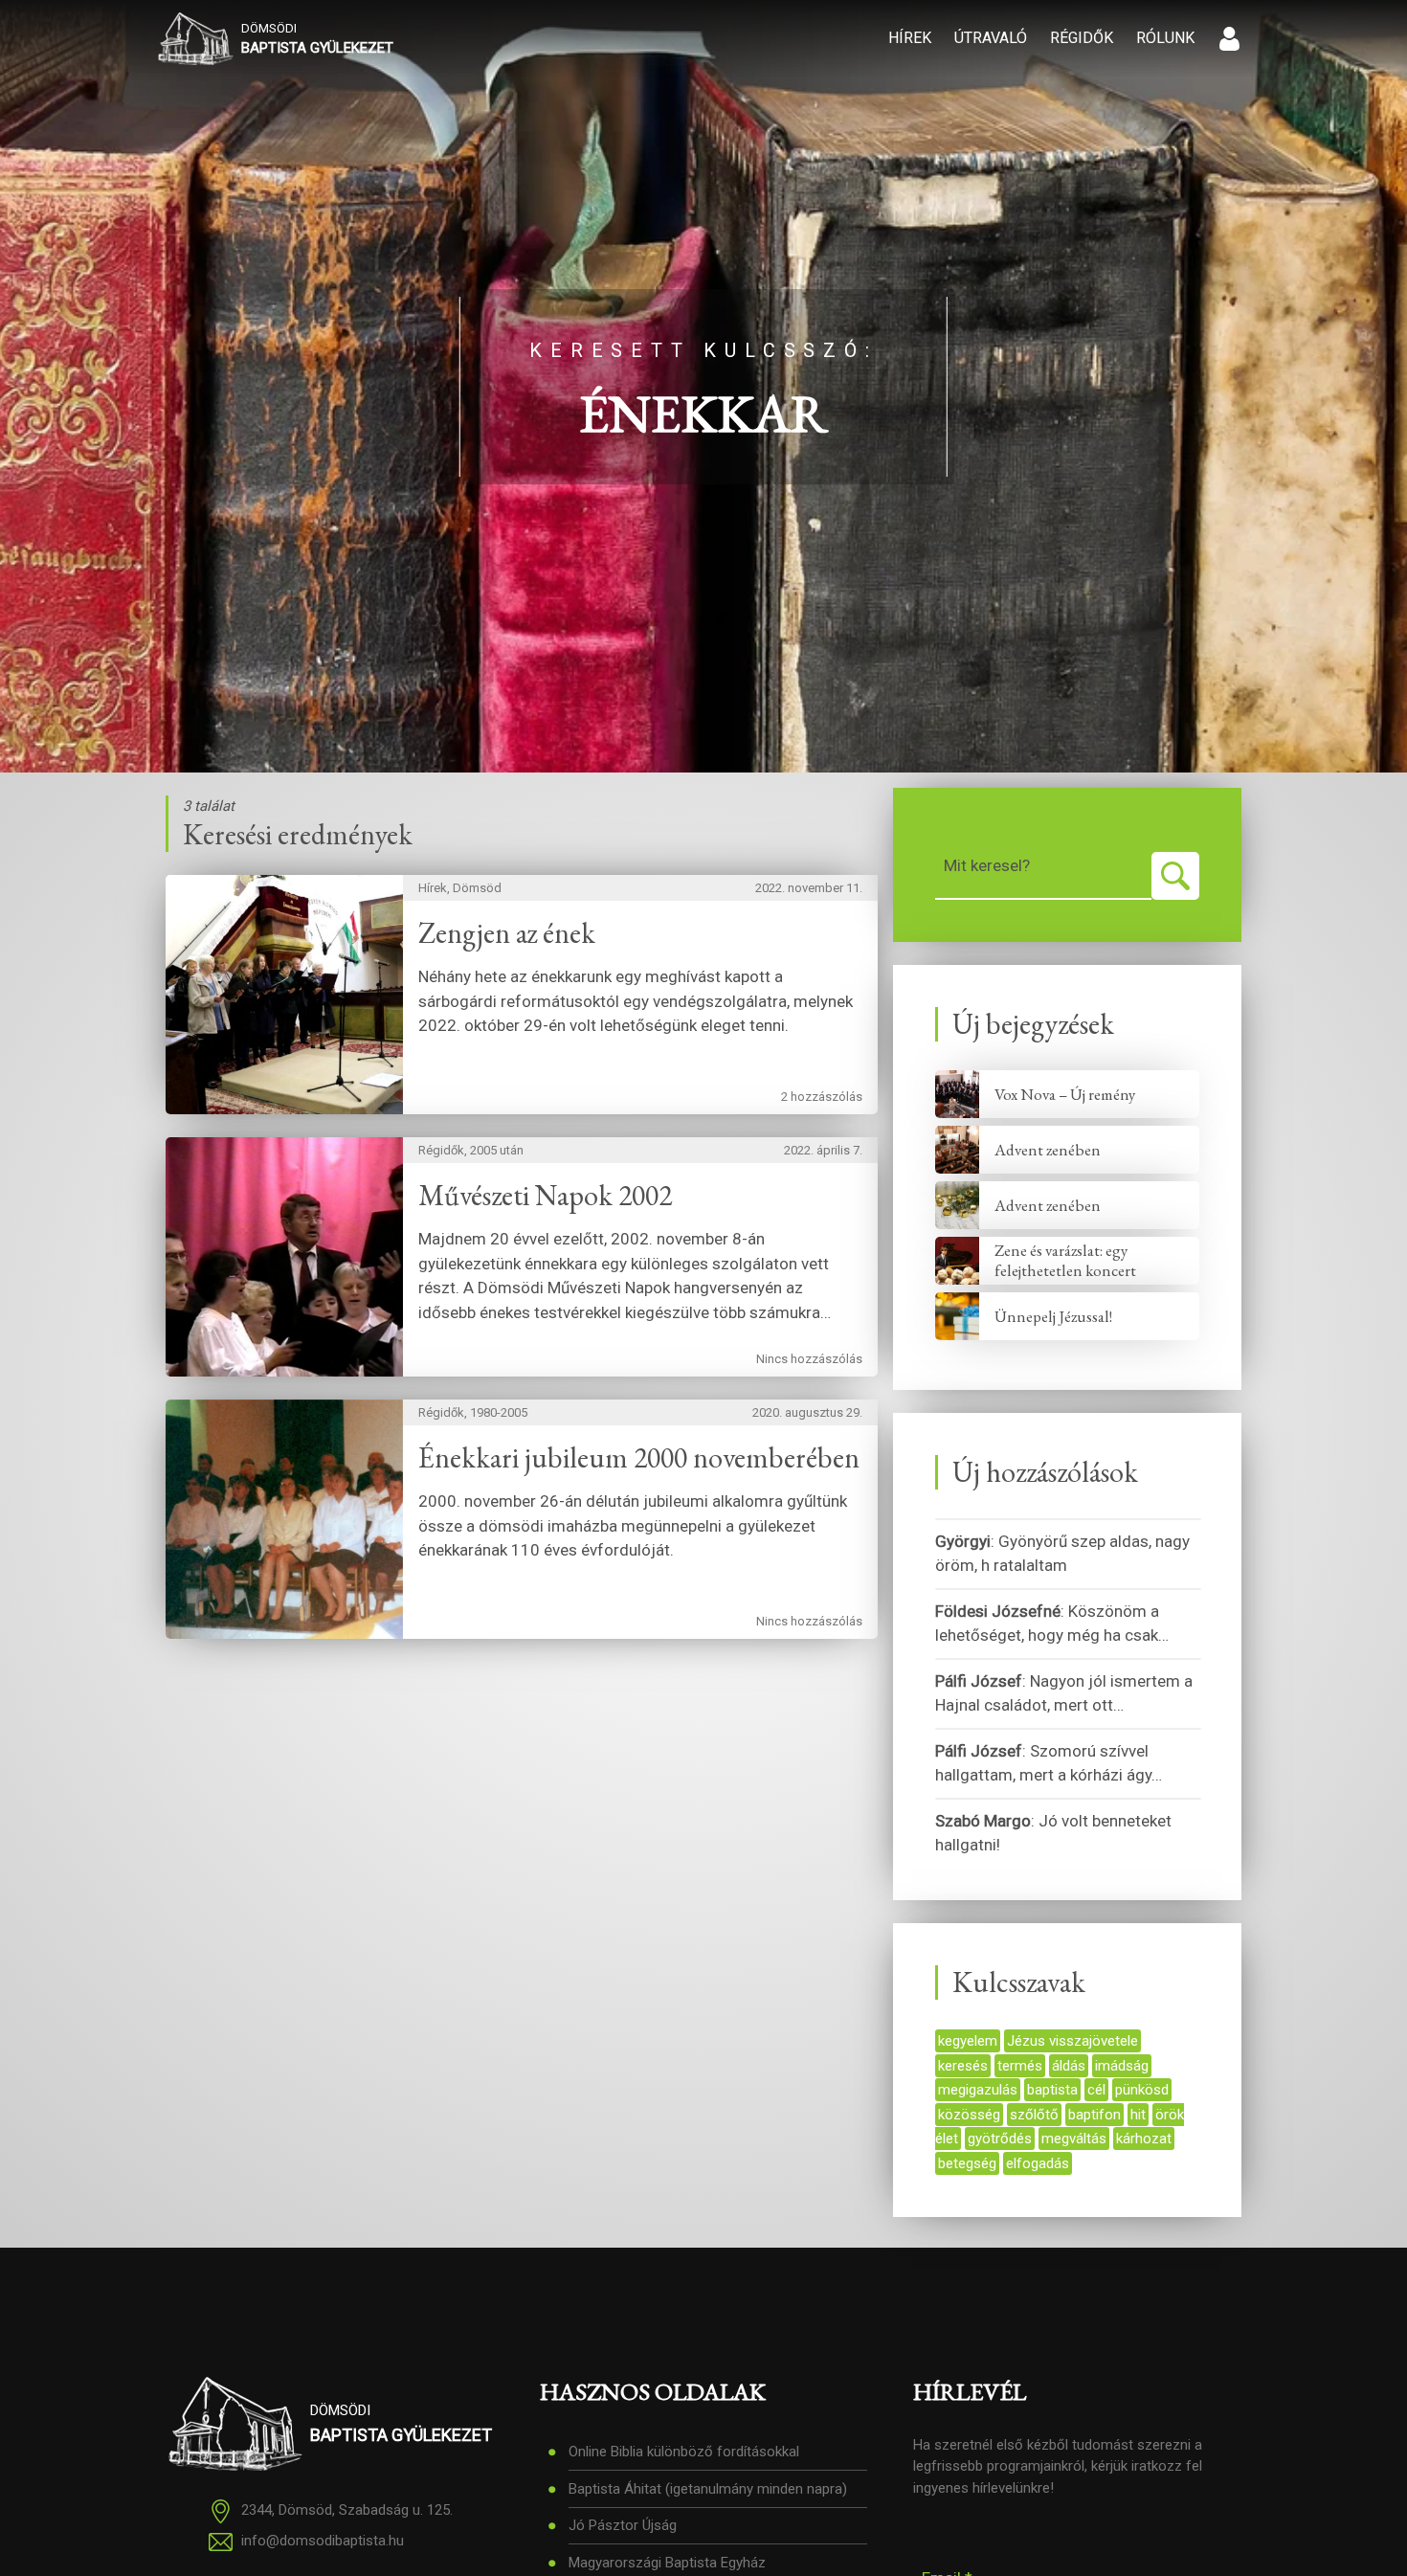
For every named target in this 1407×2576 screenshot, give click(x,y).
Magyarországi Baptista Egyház (667, 2563)
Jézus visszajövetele (1072, 2041)
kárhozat (1144, 2139)
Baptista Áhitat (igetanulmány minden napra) (708, 2489)
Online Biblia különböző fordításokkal (684, 2452)
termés (1020, 2066)
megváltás (1074, 2139)
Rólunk (1165, 38)
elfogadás (1038, 2163)
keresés (963, 2066)
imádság (1122, 2066)
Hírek (910, 38)
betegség (967, 2163)
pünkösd (1142, 2090)
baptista (1052, 2090)
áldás (1069, 2066)
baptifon (1094, 2115)
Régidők (1082, 38)
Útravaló (991, 38)
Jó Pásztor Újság (623, 2525)
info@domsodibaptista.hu (323, 2542)
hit (1138, 2115)
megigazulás (978, 2090)
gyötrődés (1000, 2139)
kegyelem (968, 2041)
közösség (969, 2115)
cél (1096, 2090)
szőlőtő (1034, 2115)
